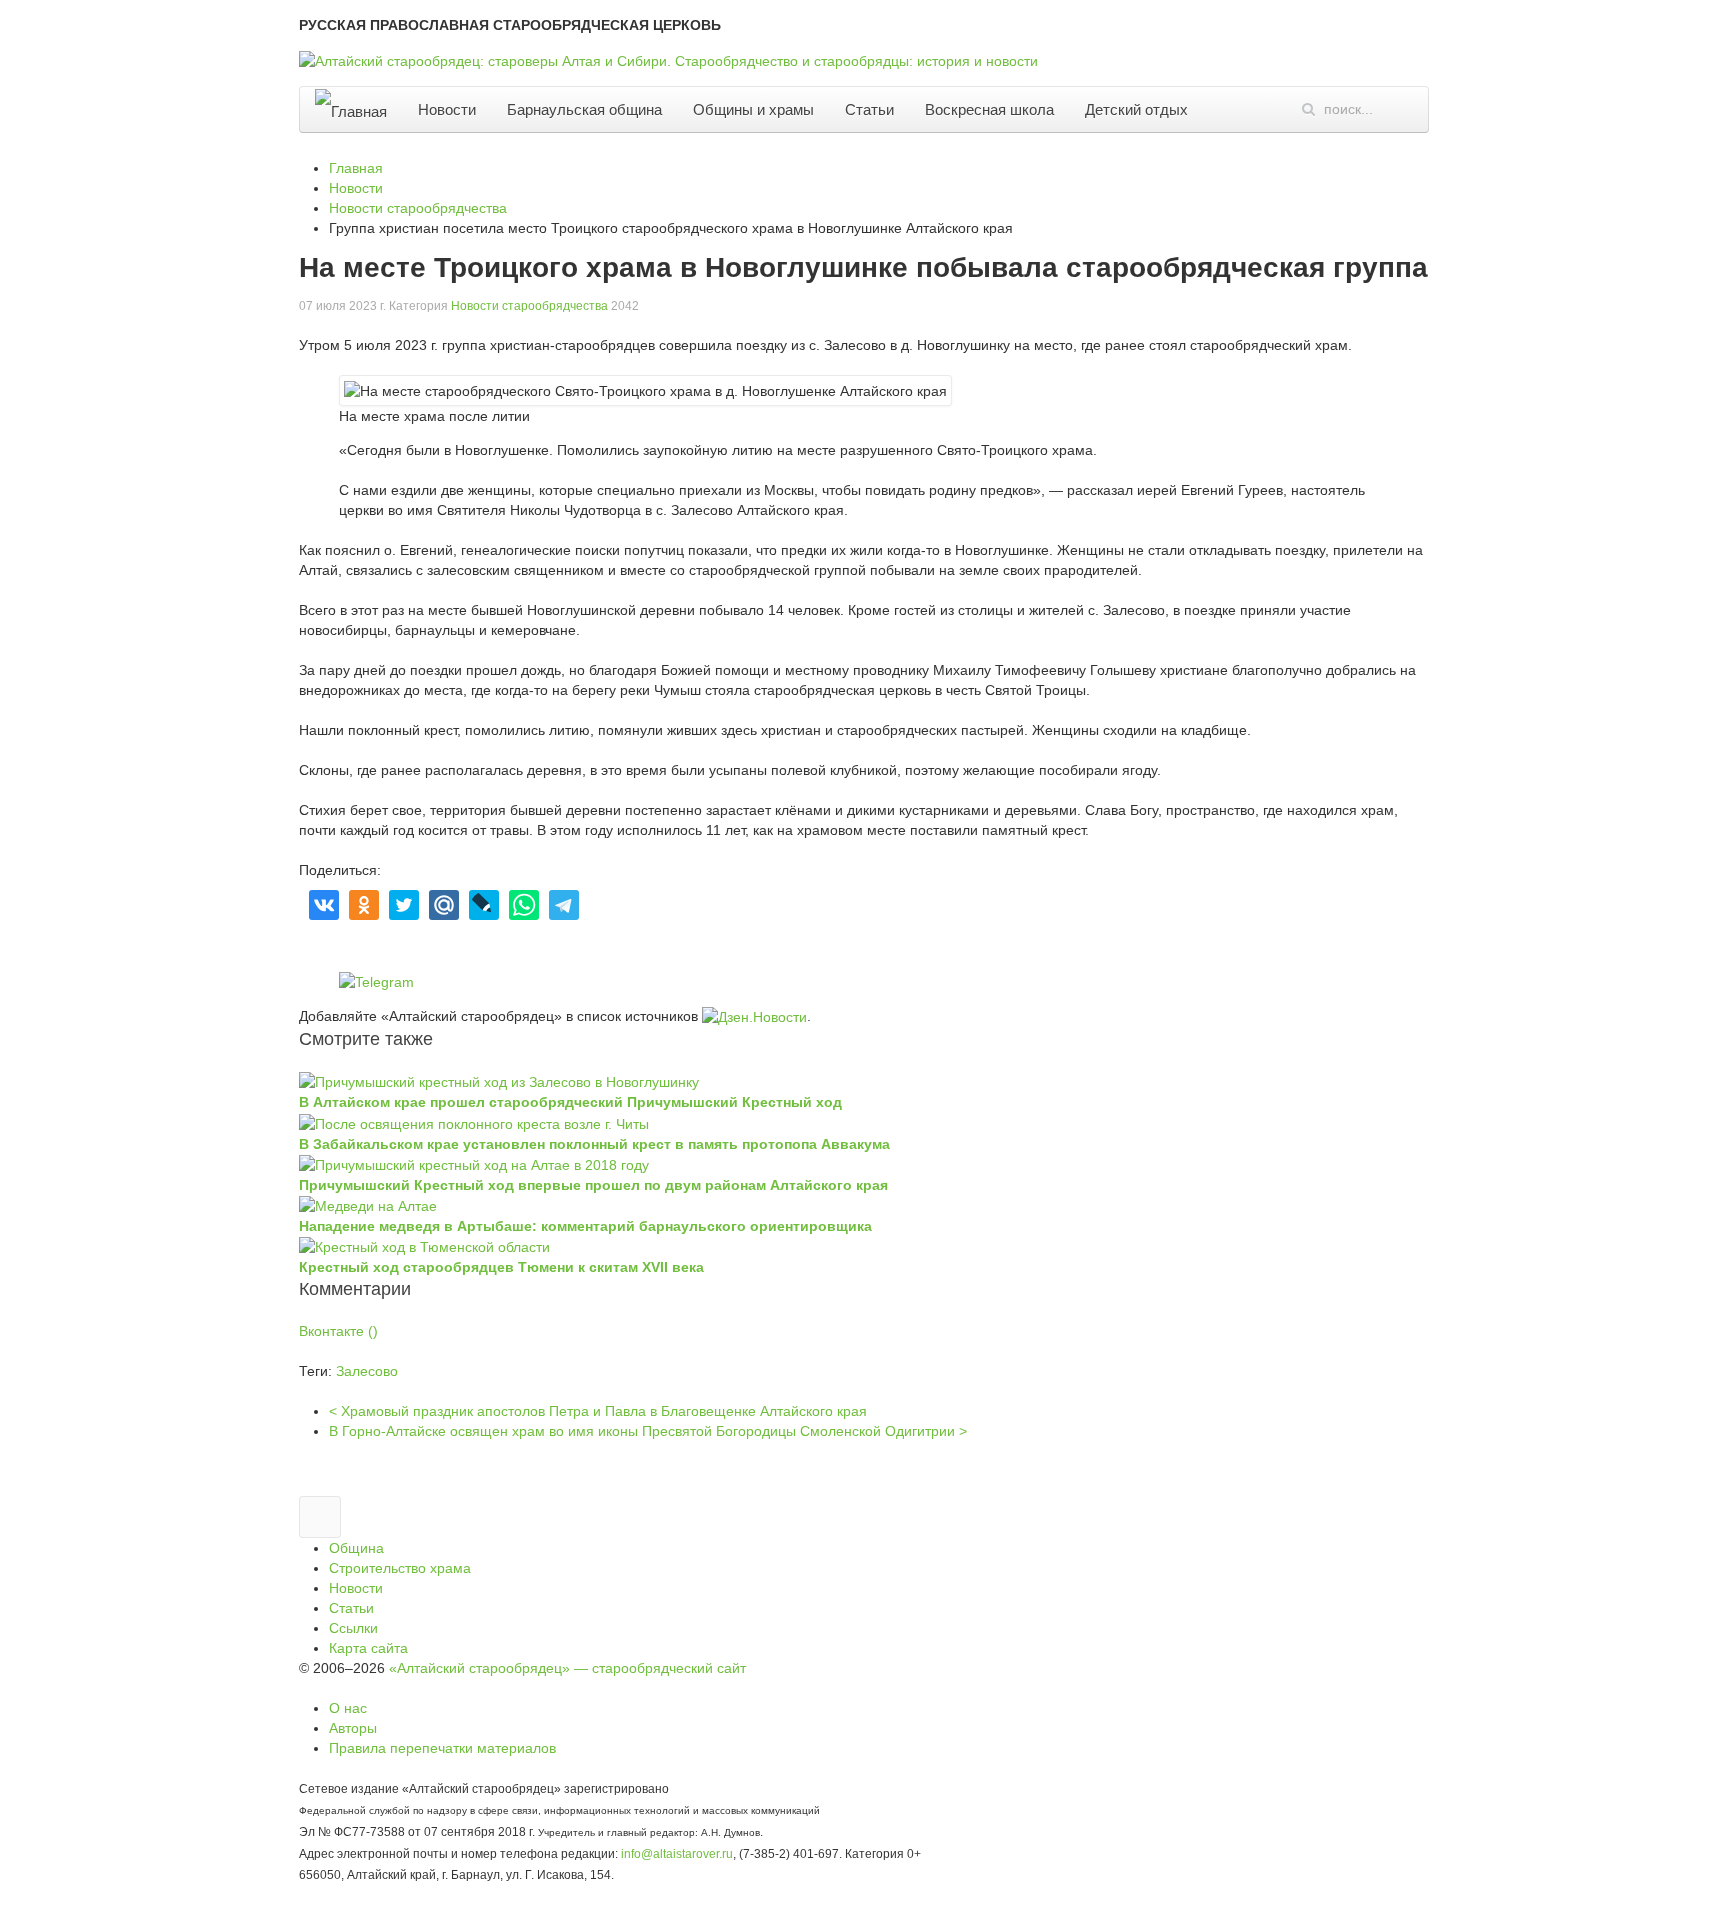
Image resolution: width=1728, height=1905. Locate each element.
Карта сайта (368, 1648)
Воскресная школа (989, 109)
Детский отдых (1136, 109)
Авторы (353, 1728)
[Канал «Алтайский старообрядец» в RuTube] (1705, 669)
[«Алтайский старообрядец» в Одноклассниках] (1705, 457)
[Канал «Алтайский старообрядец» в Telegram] (1705, 563)
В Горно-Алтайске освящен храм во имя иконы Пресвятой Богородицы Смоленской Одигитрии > (648, 1431)
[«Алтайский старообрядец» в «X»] (1705, 510)
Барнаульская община (584, 109)
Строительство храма (400, 1568)
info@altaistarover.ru (677, 1853)
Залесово (367, 1371)
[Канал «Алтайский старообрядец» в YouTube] (1705, 616)
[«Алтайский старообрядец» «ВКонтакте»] (1705, 404)
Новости (447, 109)
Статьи (869, 109)
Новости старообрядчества (529, 306)
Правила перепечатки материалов (442, 1748)
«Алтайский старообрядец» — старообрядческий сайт (567, 1668)
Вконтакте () (338, 1331)
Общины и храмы (753, 109)
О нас (348, 1708)
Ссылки (353, 1628)
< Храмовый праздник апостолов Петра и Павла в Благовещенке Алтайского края (598, 1411)
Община (356, 1548)
